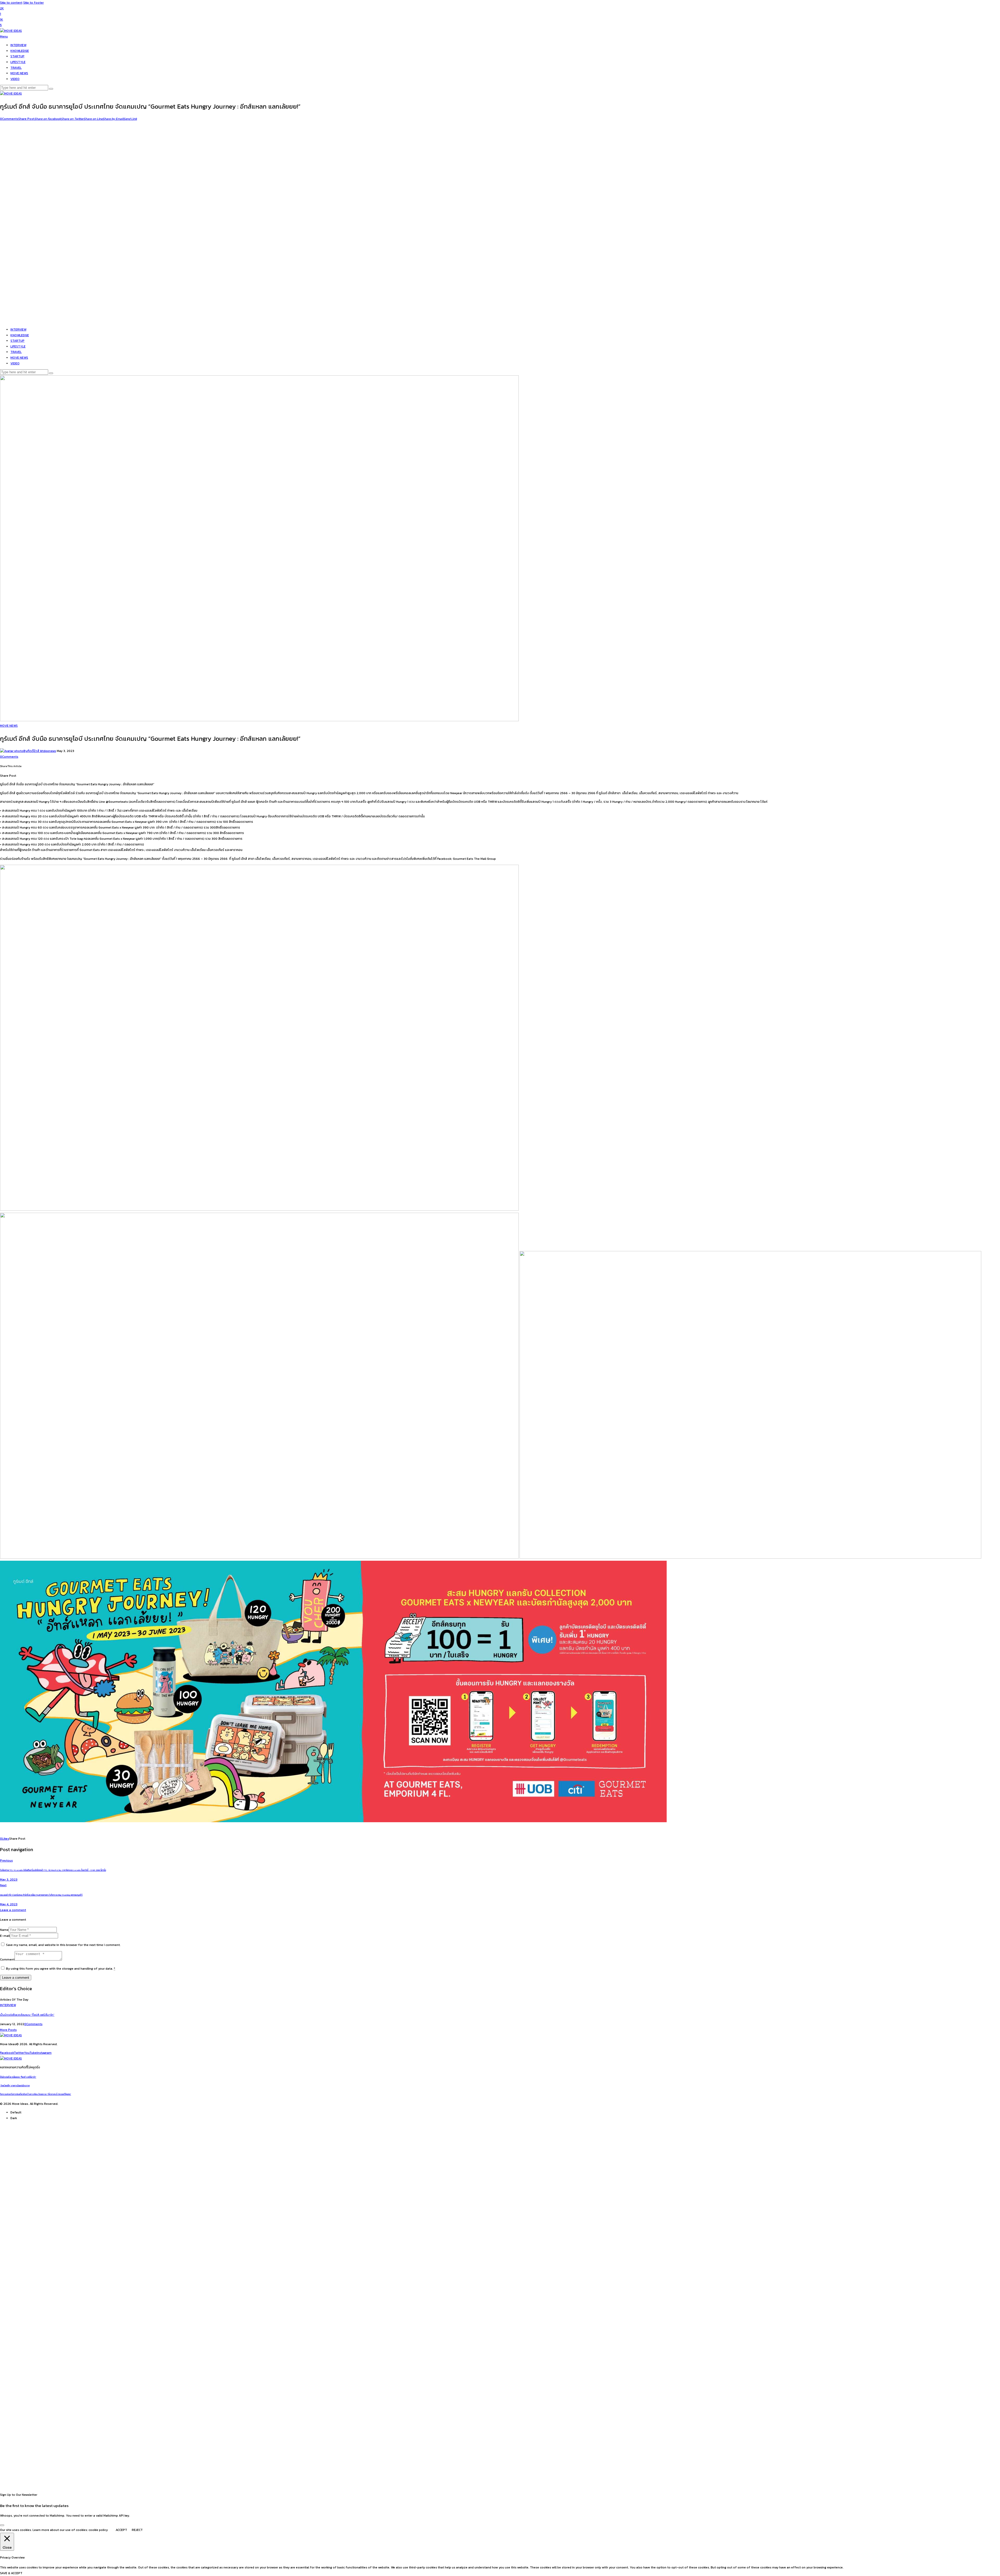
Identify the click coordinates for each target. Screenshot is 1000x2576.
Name (4, 1930)
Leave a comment (13, 1910)
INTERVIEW (8, 2005)
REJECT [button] (137, 2530)
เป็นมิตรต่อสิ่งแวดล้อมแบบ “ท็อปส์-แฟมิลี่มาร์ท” (27, 2015)
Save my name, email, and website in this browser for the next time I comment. (63, 1945)
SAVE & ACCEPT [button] (11, 2573)
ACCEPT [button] (121, 2530)
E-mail (5, 1936)
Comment (7, 1959)
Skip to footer (33, 3)
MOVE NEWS (9, 726)
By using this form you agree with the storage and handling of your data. (61, 1969)
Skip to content (11, 3)
